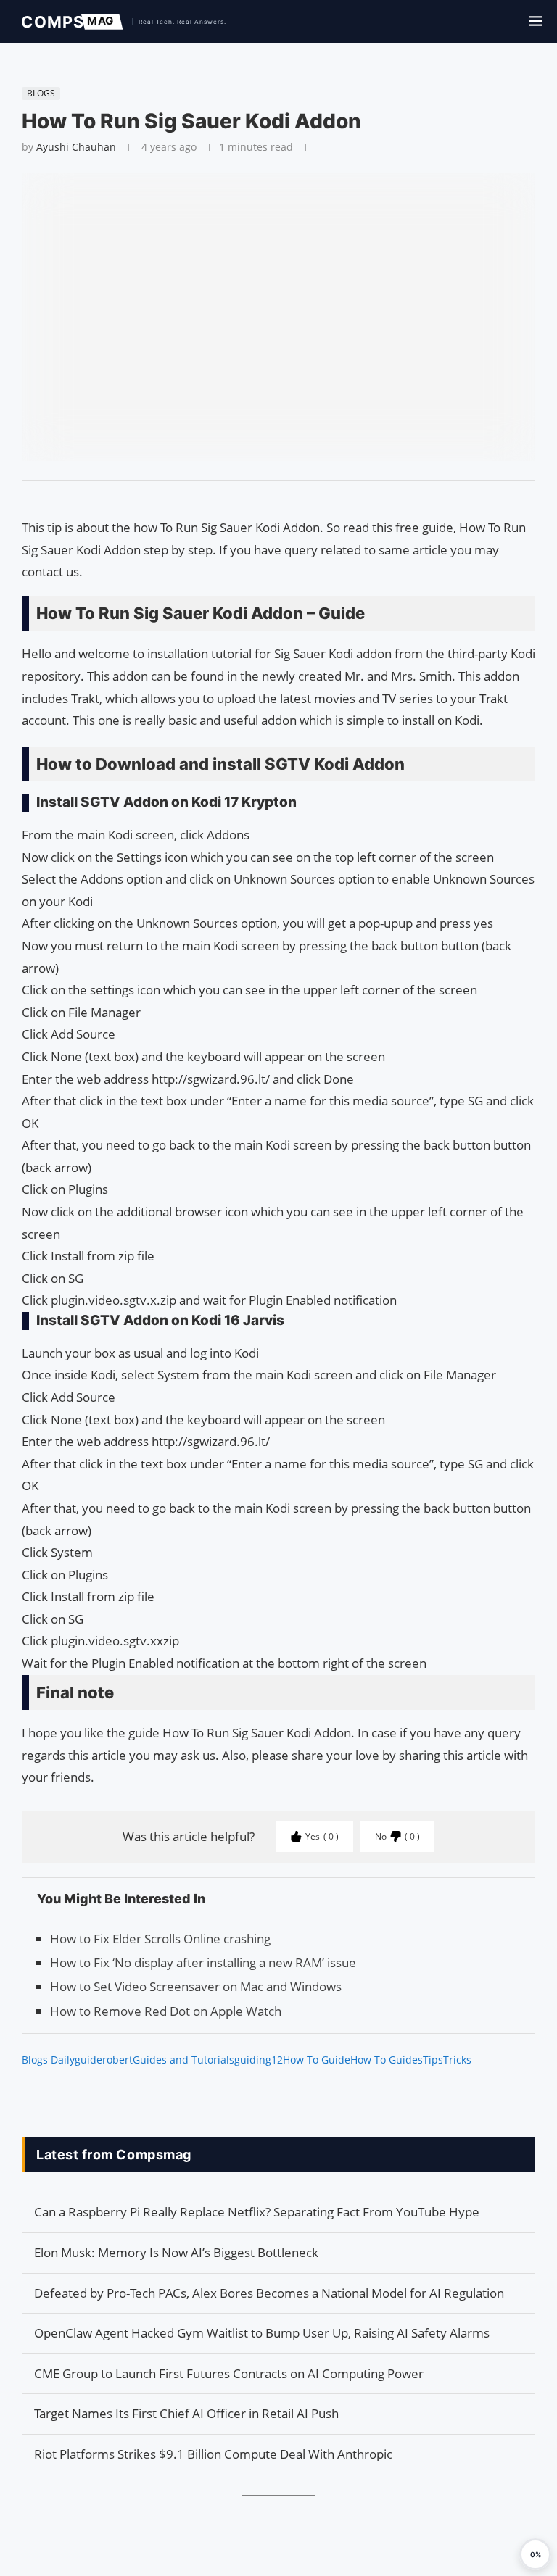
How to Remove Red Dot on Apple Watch (166, 2011)
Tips (433, 2060)
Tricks (457, 2060)
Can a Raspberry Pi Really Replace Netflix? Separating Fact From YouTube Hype (257, 2212)
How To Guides (387, 2060)
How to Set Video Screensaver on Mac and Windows (196, 1986)
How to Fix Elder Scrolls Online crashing (160, 1939)
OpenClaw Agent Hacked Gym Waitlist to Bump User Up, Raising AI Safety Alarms (262, 2333)
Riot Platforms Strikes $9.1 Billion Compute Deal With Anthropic (213, 2454)
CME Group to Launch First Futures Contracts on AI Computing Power (229, 2373)
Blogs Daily (48, 2060)
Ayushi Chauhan (76, 147)
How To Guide (317, 2060)
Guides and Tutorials (183, 2060)
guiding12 (259, 2060)
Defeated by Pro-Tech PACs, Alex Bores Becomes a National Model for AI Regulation (269, 2293)
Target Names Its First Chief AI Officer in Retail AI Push (186, 2413)
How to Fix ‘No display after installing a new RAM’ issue (203, 1962)
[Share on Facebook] (272, 499)
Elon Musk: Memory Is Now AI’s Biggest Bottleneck (176, 2252)
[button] (535, 2554)
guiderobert (104, 2060)
